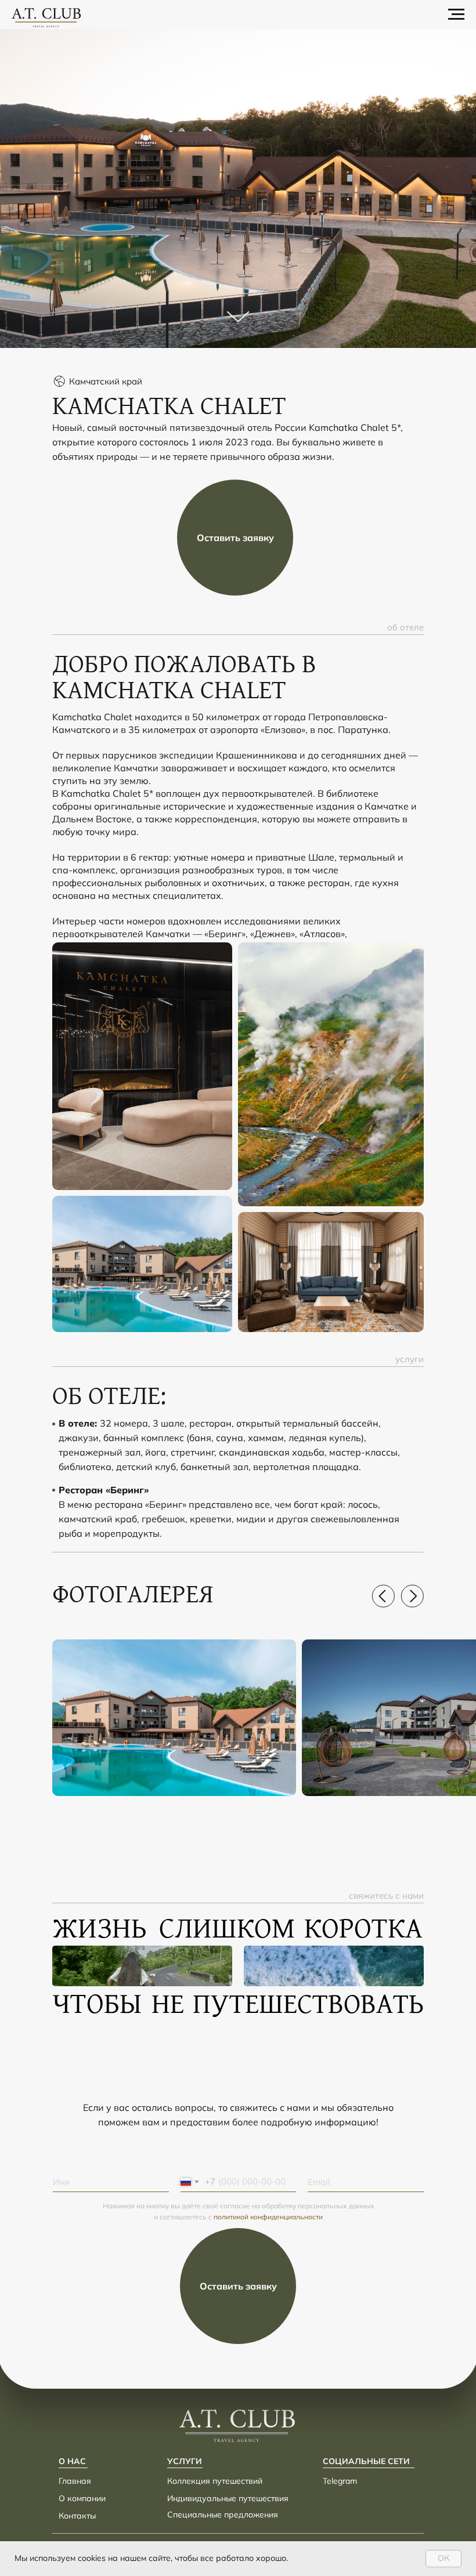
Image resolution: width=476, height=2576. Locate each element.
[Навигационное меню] (456, 14)
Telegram (340, 2481)
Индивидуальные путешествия (228, 2498)
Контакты (77, 2516)
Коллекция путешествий (215, 2481)
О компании (82, 2498)
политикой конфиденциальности (268, 2217)
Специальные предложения (223, 2515)
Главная (75, 2481)
